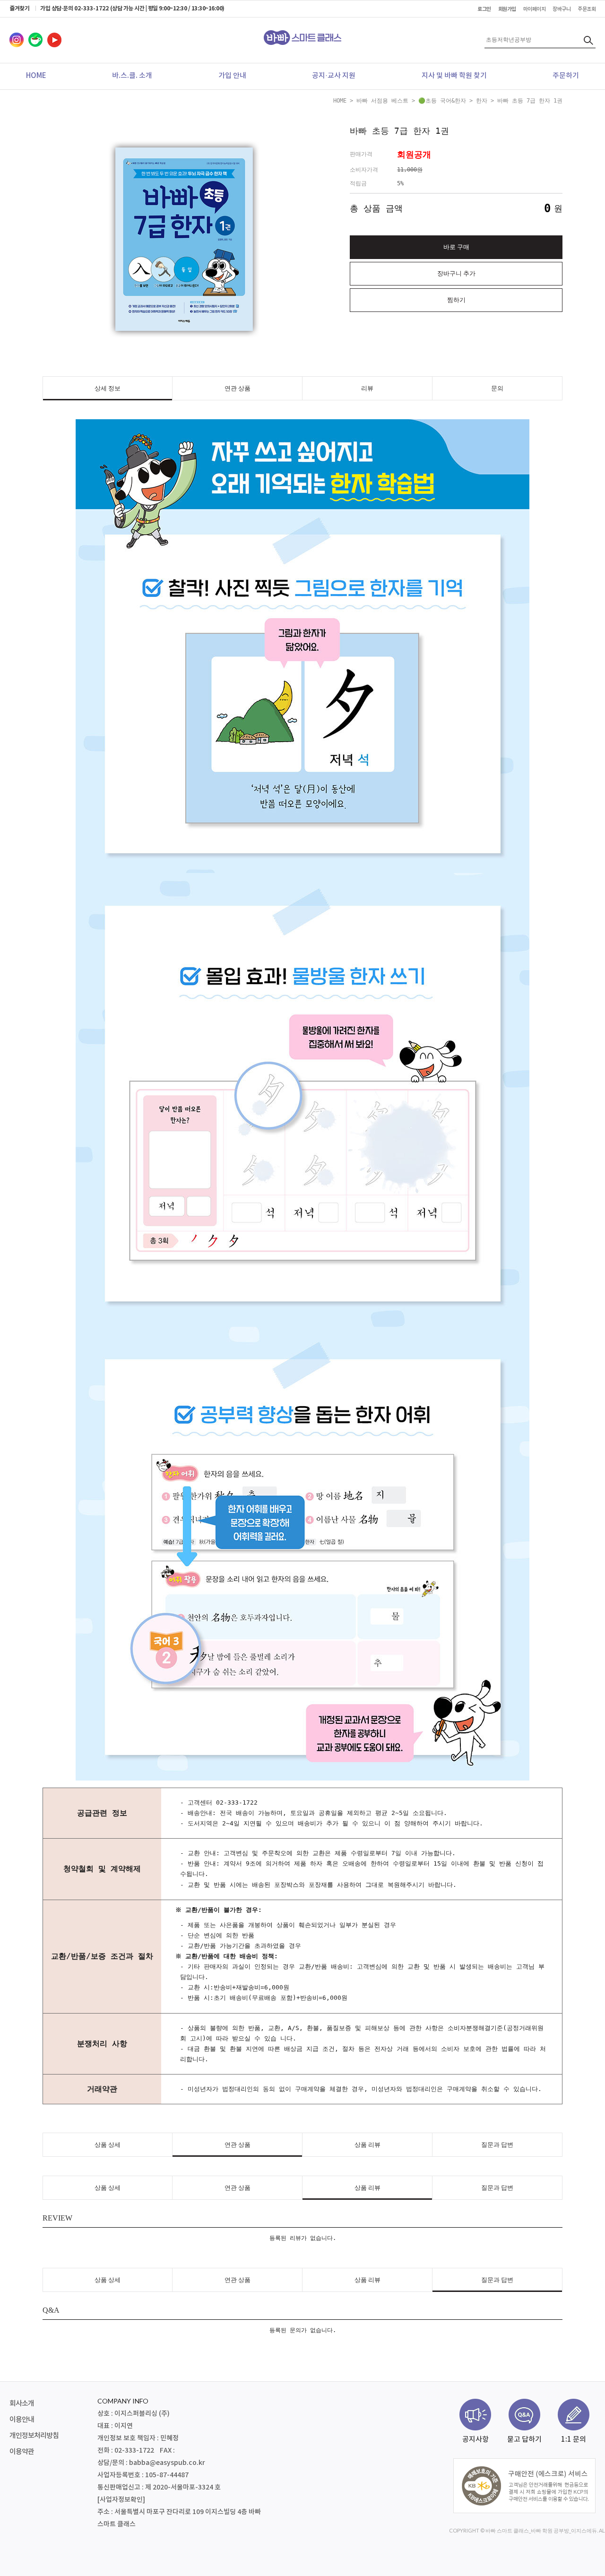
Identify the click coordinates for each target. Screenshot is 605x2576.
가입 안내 (232, 76)
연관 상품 (238, 388)
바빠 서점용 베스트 (382, 101)
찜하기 (456, 300)
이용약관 (22, 2452)
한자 (482, 101)
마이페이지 (535, 9)
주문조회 (587, 9)
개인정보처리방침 (34, 2436)
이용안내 (22, 2420)
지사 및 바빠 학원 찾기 (454, 76)
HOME (36, 76)
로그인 (484, 9)
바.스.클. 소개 (132, 76)
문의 (497, 388)
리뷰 (367, 388)
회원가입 (507, 9)
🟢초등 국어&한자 (442, 101)
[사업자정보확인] (121, 2500)
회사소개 (22, 2404)
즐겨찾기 (19, 9)
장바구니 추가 (456, 273)
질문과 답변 (497, 2145)
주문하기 (566, 76)
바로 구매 (456, 247)
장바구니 (562, 9)
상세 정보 (108, 388)
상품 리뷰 (367, 2145)
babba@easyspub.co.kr (167, 2463)
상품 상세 (108, 2145)
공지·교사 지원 (334, 76)
